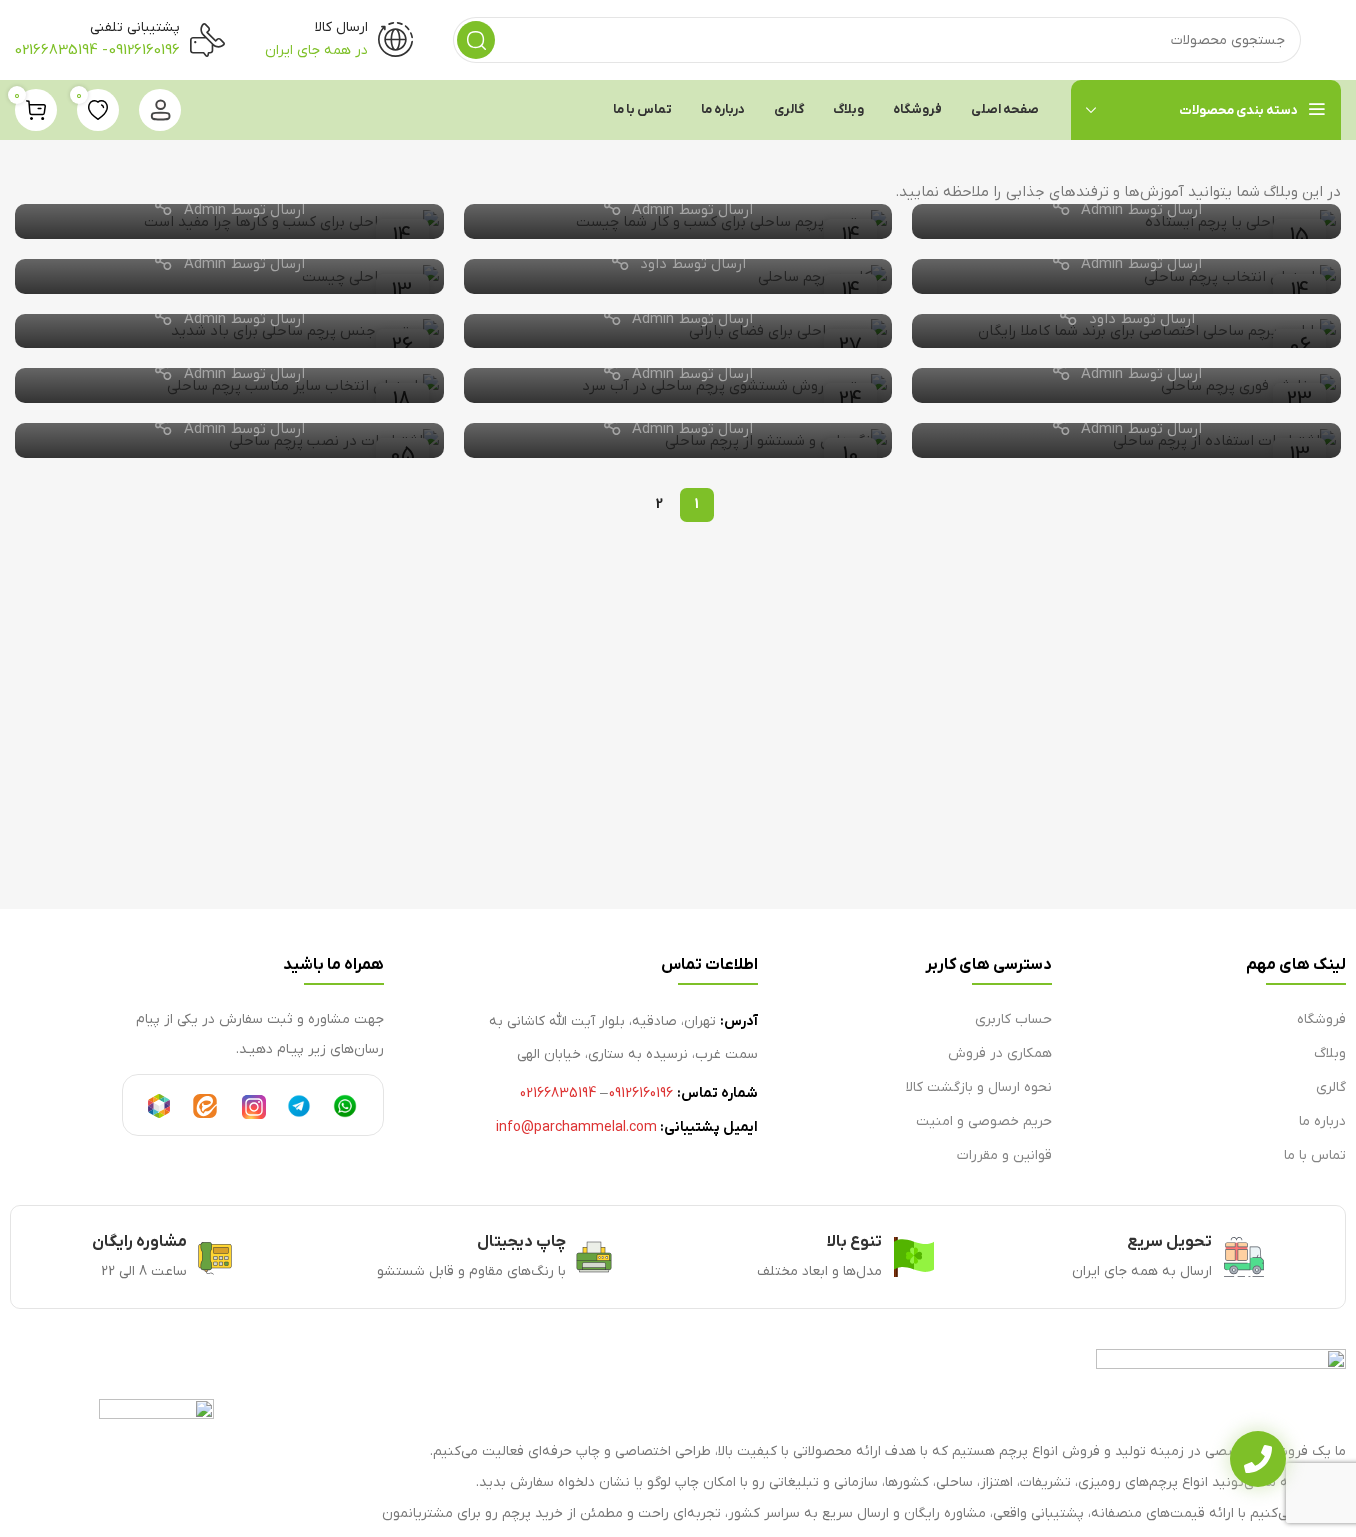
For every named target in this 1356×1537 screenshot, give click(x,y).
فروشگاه (1321, 1019)
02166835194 (56, 50)
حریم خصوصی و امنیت (984, 1121)
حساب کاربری (1013, 1019)
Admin (1102, 210)
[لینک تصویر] (1221, 1385)
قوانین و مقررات (1004, 1155)
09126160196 (144, 50)
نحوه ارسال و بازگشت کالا (979, 1087)
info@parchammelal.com (576, 1127)
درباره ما (1322, 1121)
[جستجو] (476, 40)
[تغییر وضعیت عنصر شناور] (1258, 1459)
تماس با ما (1315, 1155)
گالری (1331, 1087)
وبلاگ (1330, 1053)
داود (653, 264)
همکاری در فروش (1000, 1053)
